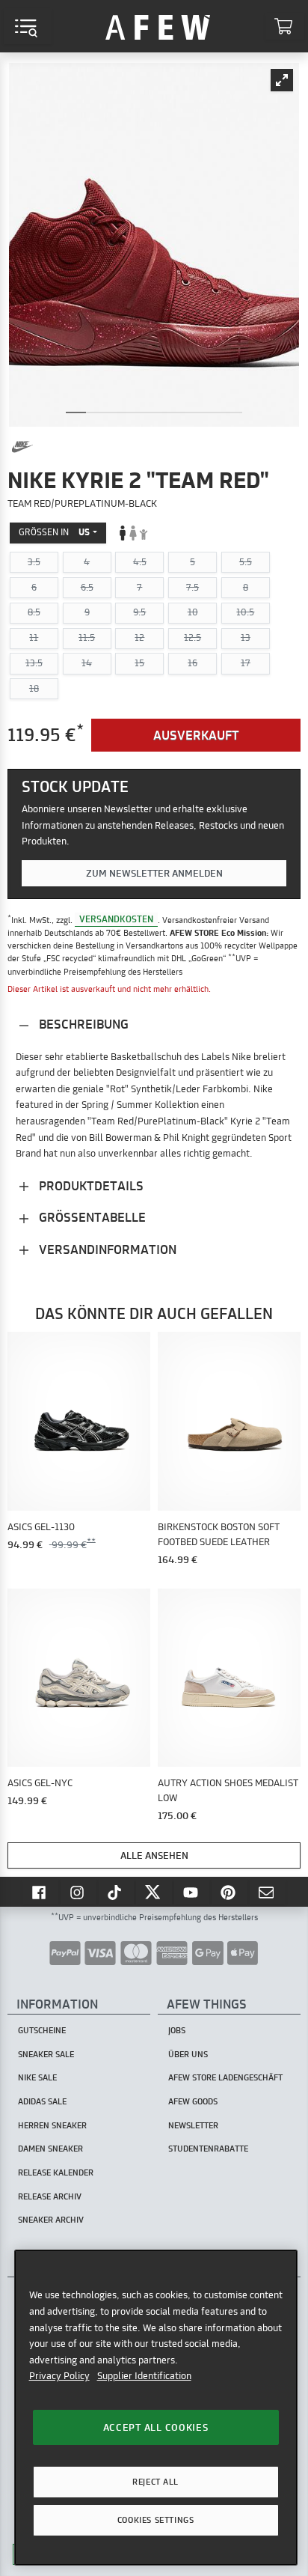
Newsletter (193, 2125)
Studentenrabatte (208, 2149)
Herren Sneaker (52, 2125)
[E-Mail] (268, 1892)
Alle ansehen (154, 1855)
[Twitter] (154, 1892)
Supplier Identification (144, 2375)
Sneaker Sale (46, 2054)
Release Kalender (56, 2172)
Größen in (54, 532)
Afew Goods (193, 2101)
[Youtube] (192, 1892)
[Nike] (22, 447)
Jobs (177, 2030)
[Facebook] (40, 1892)
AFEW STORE (158, 26)
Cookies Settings (155, 2520)
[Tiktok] (117, 1892)
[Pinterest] (230, 1892)
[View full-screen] (282, 80)
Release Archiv (50, 2196)
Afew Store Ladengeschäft (225, 2077)
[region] (156, 2407)
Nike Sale (37, 2077)
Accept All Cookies (156, 2427)
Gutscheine (42, 2030)
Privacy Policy (59, 2375)
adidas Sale (42, 2101)
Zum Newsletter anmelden (154, 873)
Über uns (188, 2054)
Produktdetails (90, 1185)
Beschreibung (82, 1024)
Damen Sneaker (50, 2149)
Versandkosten (116, 920)
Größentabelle (91, 1217)
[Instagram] (78, 1892)
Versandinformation (106, 1249)
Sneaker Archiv (51, 2220)
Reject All (155, 2482)
